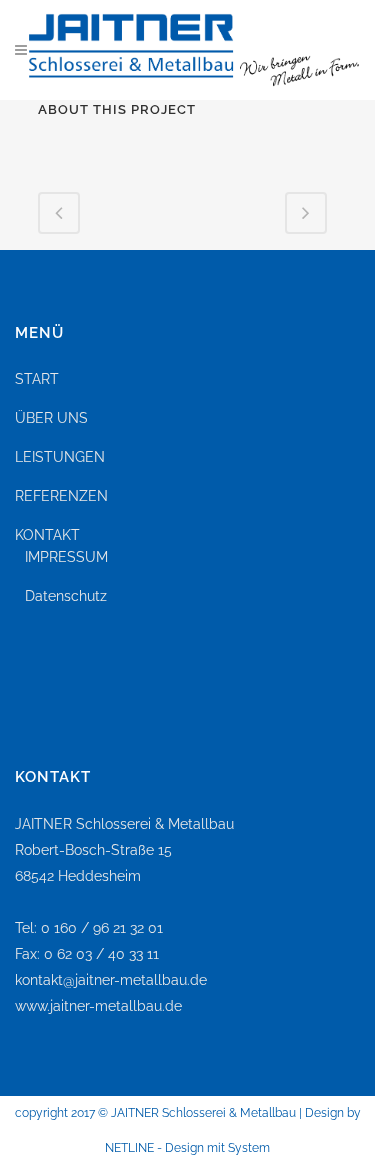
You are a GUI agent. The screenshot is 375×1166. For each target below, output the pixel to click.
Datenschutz (66, 596)
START (37, 379)
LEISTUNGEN (60, 457)
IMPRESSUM (66, 557)
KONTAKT (47, 535)
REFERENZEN (61, 496)
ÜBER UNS (51, 418)
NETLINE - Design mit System (187, 1148)
